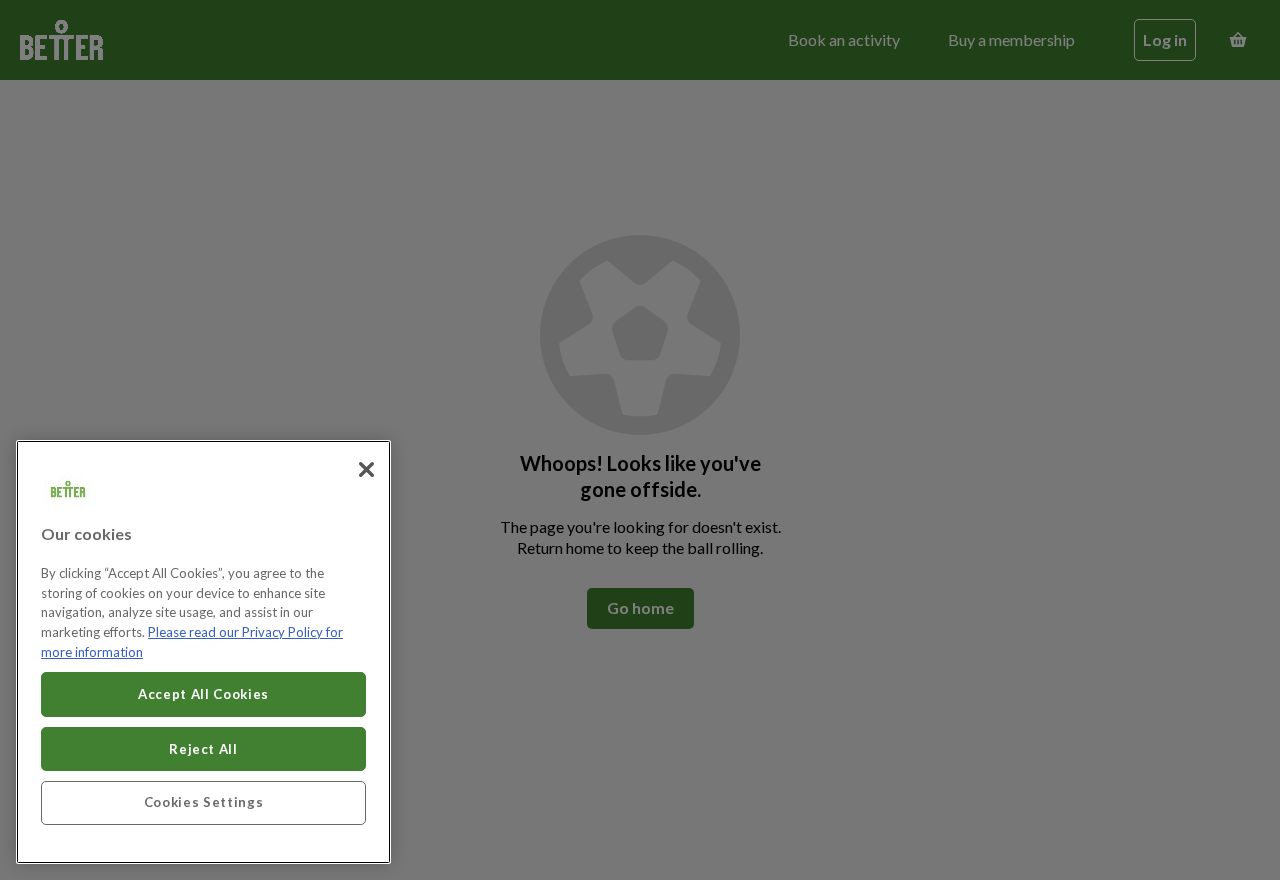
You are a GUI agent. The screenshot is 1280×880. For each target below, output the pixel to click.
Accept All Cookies (203, 694)
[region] (203, 652)
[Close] (366, 470)
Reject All (203, 748)
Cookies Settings (204, 802)
